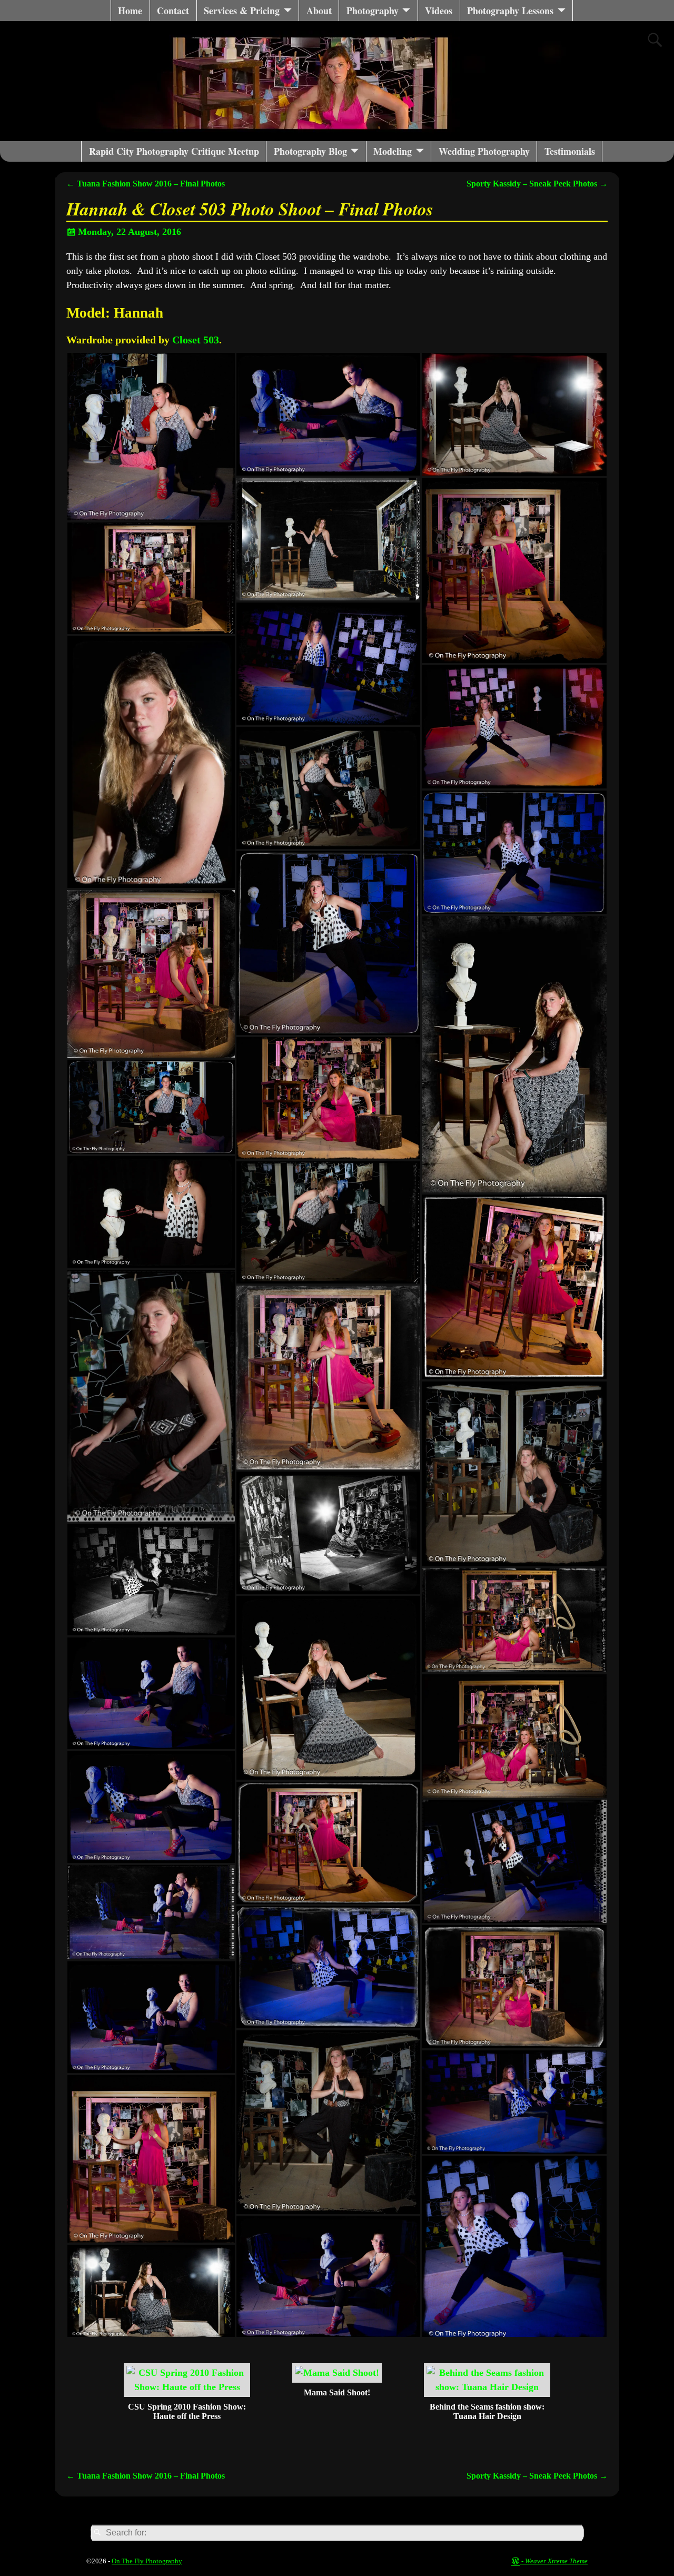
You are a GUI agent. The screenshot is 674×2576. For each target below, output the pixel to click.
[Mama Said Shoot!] (337, 2373)
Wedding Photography (484, 151)
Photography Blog (310, 151)
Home (130, 11)
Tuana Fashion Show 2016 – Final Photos (146, 184)
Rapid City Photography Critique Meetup (174, 151)
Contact (173, 11)
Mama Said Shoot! (337, 2392)
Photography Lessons (510, 11)
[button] (151, 437)
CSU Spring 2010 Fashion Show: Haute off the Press (187, 2411)
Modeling (393, 151)
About (319, 11)
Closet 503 (196, 340)
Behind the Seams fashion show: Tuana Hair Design (487, 2411)
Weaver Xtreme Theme (556, 2561)
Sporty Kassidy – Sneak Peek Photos (537, 184)
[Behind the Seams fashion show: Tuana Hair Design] (487, 2387)
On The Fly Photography (147, 2561)
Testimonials (570, 151)
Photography (373, 11)
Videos (439, 11)
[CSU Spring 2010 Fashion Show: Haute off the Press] (187, 2387)
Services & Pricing (242, 11)
